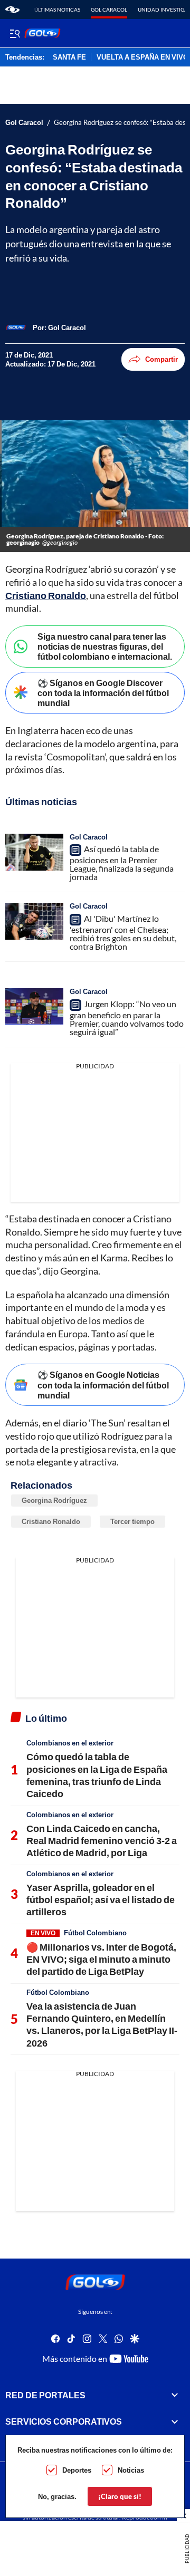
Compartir (161, 359)
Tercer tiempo (132, 1521)
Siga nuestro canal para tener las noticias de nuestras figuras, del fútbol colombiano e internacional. (105, 646)
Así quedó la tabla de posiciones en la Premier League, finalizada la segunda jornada (122, 863)
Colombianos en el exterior (70, 1743)
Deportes (77, 2470)
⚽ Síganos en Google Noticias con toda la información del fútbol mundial (103, 1385)
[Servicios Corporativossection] (175, 2421)
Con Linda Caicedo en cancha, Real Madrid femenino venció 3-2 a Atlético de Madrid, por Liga (102, 1841)
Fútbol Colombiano (95, 1933)
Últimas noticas (57, 9)
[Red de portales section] (175, 2395)
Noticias (131, 2470)
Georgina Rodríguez (54, 1500)
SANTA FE (69, 57)
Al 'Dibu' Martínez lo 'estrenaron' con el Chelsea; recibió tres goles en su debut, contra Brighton (123, 932)
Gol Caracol (109, 9)
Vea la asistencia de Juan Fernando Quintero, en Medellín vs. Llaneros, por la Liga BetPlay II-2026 (102, 2024)
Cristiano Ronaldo (46, 595)
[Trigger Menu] (15, 33)
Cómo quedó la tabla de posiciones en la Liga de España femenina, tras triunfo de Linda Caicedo (97, 1775)
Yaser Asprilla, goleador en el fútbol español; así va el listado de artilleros (101, 1900)
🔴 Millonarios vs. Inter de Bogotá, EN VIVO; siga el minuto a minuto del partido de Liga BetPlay (101, 1959)
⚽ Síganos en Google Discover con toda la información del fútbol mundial (103, 693)
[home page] (12, 9)
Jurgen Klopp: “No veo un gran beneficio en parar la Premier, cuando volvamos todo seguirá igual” (127, 1018)
